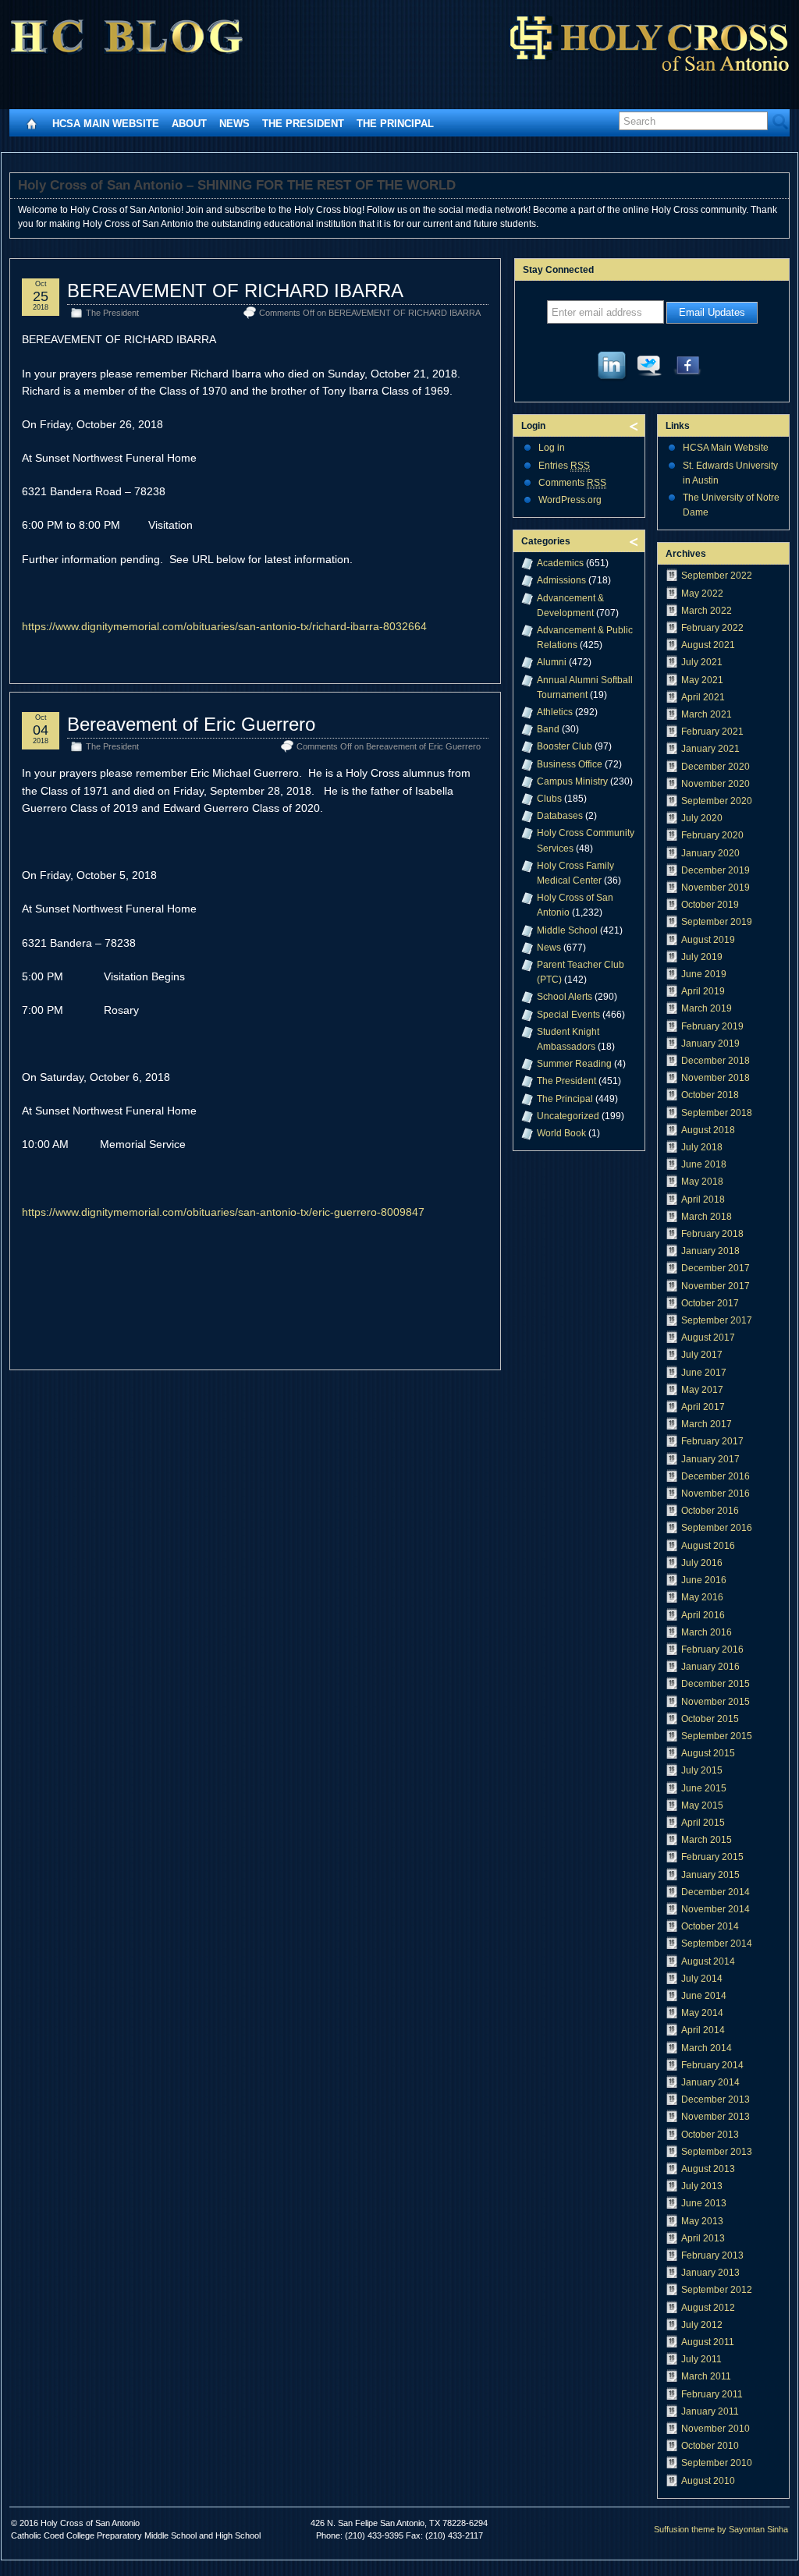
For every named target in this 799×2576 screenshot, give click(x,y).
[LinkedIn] (613, 369)
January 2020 (710, 853)
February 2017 (712, 1441)
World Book (561, 1133)
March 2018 (707, 1217)
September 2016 (717, 1528)
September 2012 (717, 2290)
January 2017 (710, 1459)
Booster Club (565, 746)
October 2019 (710, 905)
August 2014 (708, 1961)
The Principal (395, 124)
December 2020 (716, 767)
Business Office (570, 764)
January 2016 (710, 1667)
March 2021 (707, 714)
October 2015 (710, 1719)
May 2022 (702, 594)
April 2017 (703, 1407)
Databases (560, 816)
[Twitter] (650, 369)
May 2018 (702, 1182)
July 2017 (702, 1355)
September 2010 (717, 2463)
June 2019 (704, 974)
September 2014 (717, 1944)
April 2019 (703, 991)
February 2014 (712, 2065)
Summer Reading (574, 1064)
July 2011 (701, 2359)
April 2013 (703, 2238)
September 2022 (717, 576)
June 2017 (704, 1373)
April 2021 (703, 697)
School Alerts (565, 997)
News (234, 124)
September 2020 (717, 801)
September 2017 (717, 1320)
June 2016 (704, 1580)
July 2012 (702, 2325)
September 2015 (717, 1736)
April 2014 (703, 2030)
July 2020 (702, 818)
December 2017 (716, 1268)
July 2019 (702, 957)
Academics (560, 563)
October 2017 (710, 1303)
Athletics (555, 712)
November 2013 (716, 2117)
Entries (564, 466)
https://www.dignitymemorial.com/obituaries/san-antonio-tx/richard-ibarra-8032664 (224, 626)
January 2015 (710, 1875)
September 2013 (717, 2152)
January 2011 (710, 2411)
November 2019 (716, 888)
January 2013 (710, 2273)
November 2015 (716, 1702)
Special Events (568, 1015)
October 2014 (710, 1926)
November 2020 (716, 784)
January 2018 (710, 1251)
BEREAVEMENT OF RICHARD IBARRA (235, 291)
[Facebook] (687, 369)
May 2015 (702, 1805)
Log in (552, 448)
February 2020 (712, 835)
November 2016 (716, 1494)
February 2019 (712, 1026)
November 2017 (716, 1286)
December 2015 (716, 1684)
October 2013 (710, 2135)
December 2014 (716, 1892)
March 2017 (707, 1424)
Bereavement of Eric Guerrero (191, 724)
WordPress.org (570, 500)
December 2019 (716, 870)
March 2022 (707, 611)
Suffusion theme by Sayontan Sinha (721, 2529)
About (189, 124)
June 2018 (704, 1164)
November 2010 (716, 2429)
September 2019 (717, 922)
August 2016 (708, 1546)
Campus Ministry (572, 781)
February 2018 (712, 1234)
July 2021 (702, 662)
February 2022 (712, 628)
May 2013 (702, 2221)
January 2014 (710, 2082)
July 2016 (702, 1563)
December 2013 (716, 2099)
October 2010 (710, 2446)
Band (548, 729)
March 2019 (707, 1008)
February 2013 (712, 2255)
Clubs (549, 799)
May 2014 (702, 2013)
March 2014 (707, 2048)
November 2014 (716, 1909)
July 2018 (702, 1147)
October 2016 (710, 1511)
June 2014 (704, 1996)
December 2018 (716, 1061)
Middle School (567, 930)
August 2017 (708, 1338)
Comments (572, 483)
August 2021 (708, 645)
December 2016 (716, 1476)
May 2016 (702, 1597)
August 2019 (708, 940)
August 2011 (708, 2342)
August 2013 (708, 2169)
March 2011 (706, 2376)
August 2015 (708, 1753)
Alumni (552, 662)
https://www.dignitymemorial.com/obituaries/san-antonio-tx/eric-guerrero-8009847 (223, 1212)
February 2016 (712, 1649)
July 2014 (702, 1979)
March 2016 (707, 1632)
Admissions (561, 580)
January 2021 (710, 749)
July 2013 (702, 2186)
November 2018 (716, 1078)
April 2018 (703, 1199)
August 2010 (708, 2481)
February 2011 (712, 2394)
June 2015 (704, 1788)
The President (303, 124)
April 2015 (703, 1823)
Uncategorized (568, 1116)
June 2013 (704, 2203)
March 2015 (707, 1840)
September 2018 (717, 1113)
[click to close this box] (634, 426)
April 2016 (703, 1615)
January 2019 (710, 1044)
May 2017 (702, 1390)
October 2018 (710, 1095)
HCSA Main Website (106, 124)
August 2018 (708, 1130)
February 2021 (712, 732)
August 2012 (708, 2308)
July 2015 (702, 1770)
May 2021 (702, 680)
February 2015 (712, 1857)
